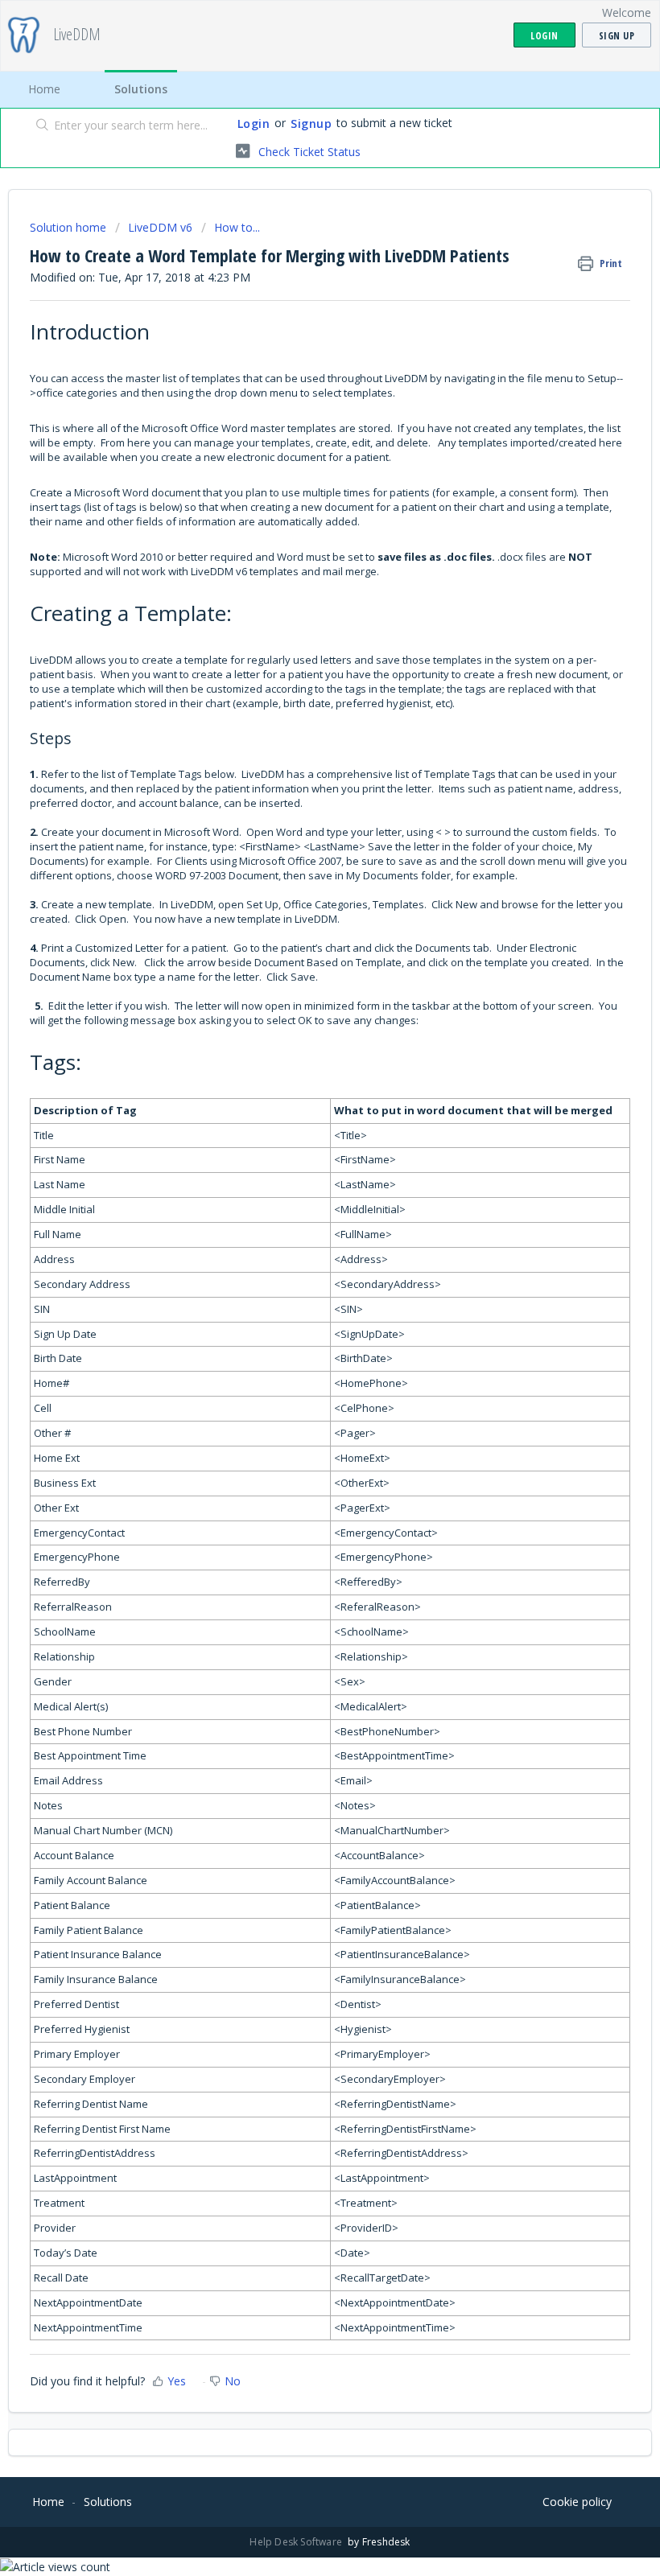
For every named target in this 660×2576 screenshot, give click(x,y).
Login (254, 123)
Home (44, 89)
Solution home (70, 227)
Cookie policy (577, 2502)
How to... (237, 227)
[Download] (300, 1311)
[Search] (39, 126)
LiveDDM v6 (160, 227)
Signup (311, 123)
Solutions (141, 89)
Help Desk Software (297, 2542)
